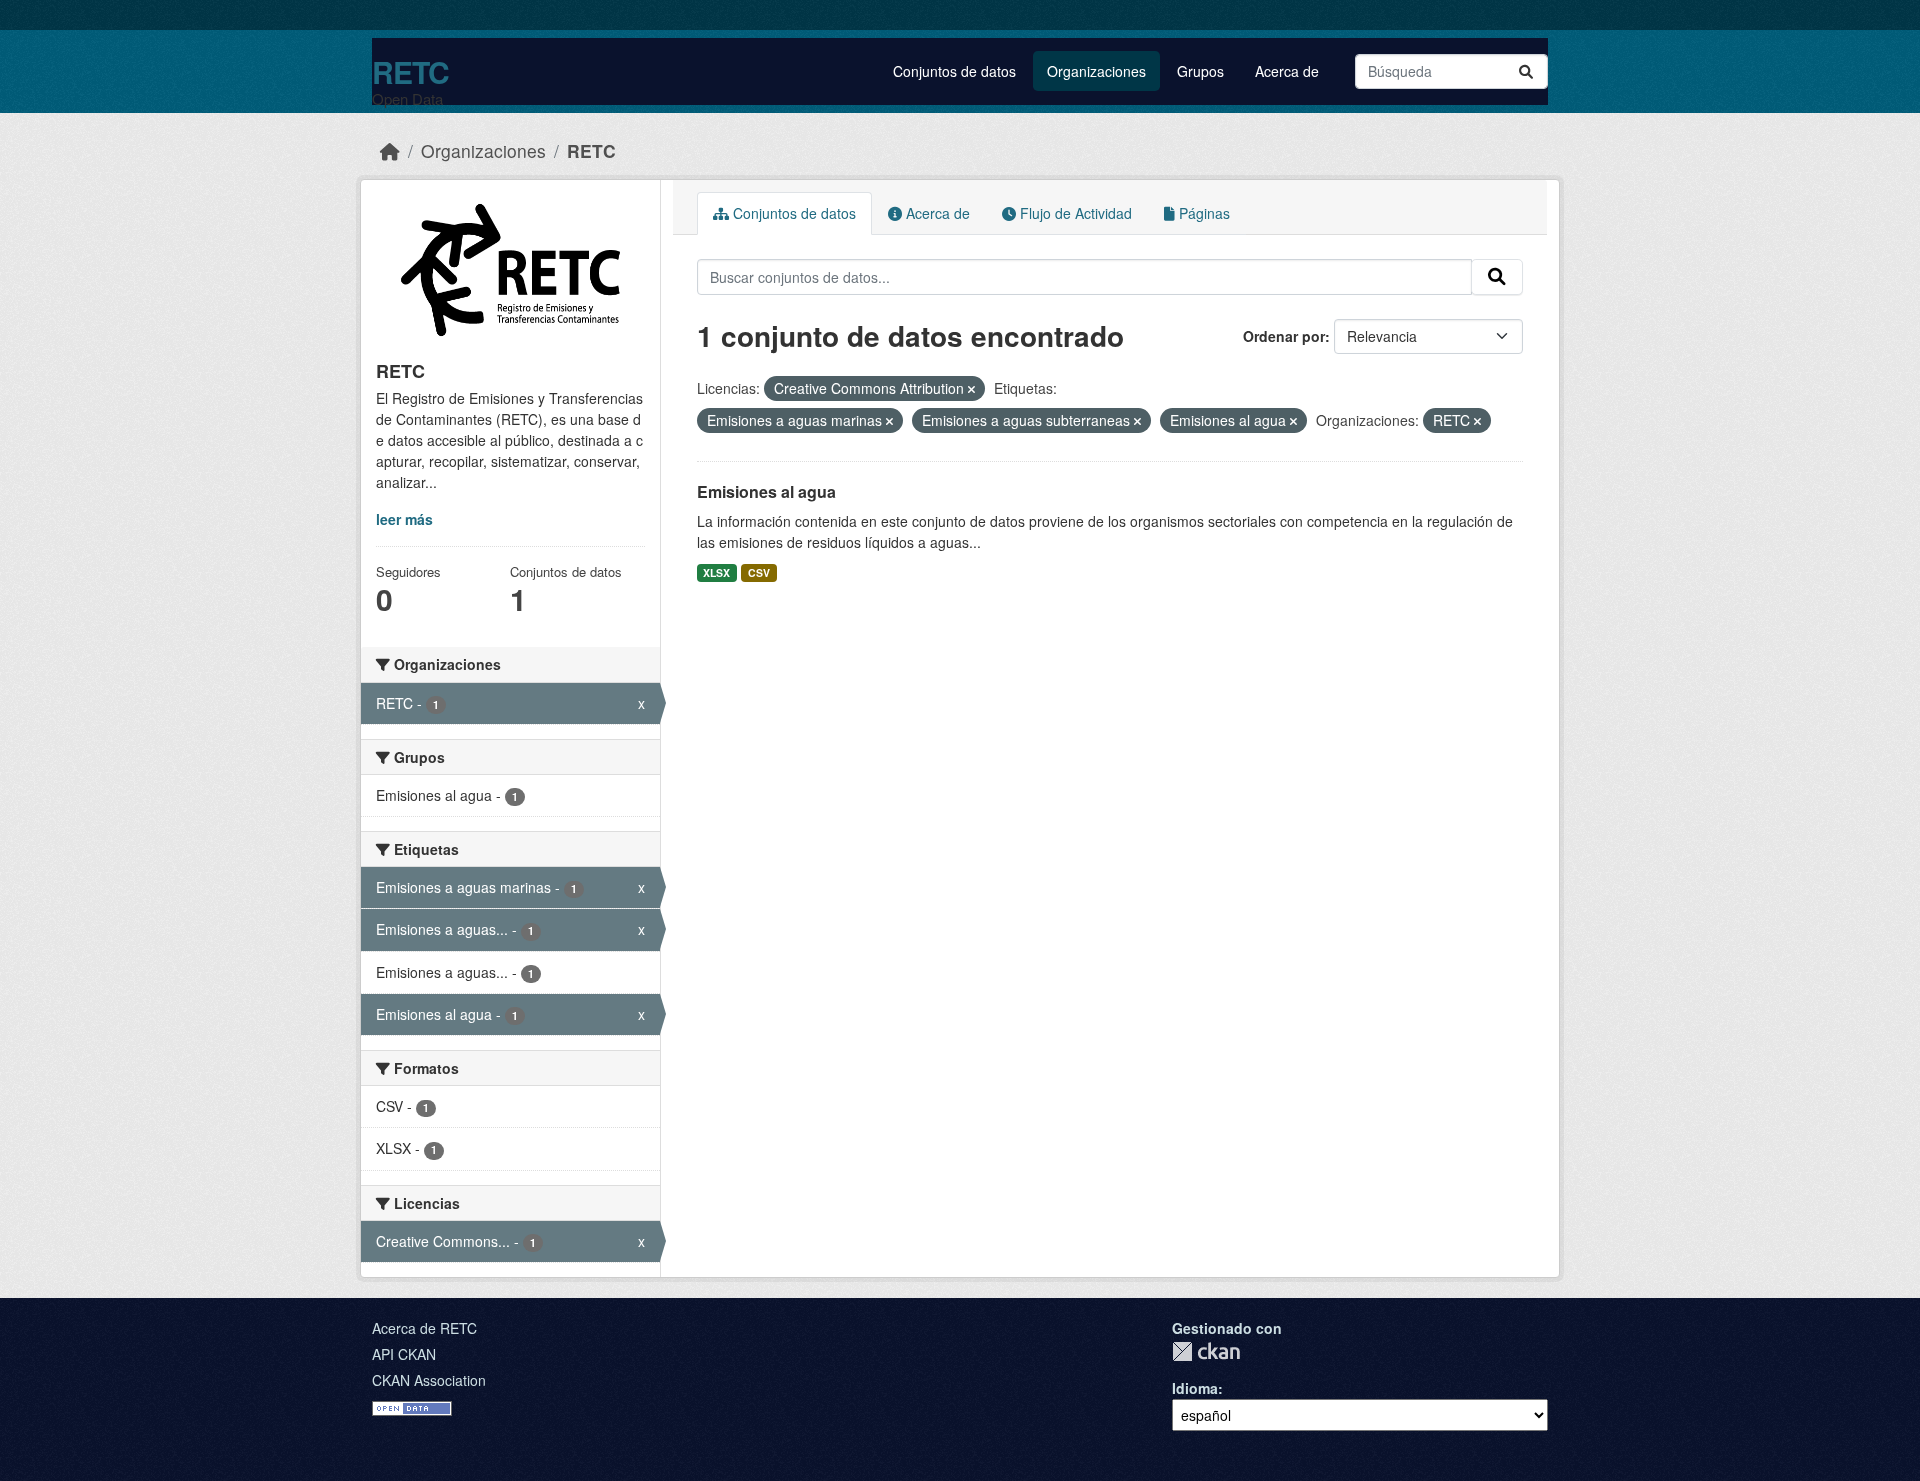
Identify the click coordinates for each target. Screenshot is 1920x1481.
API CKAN (404, 1354)
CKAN (1206, 1351)
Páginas (1202, 213)
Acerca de (1287, 71)
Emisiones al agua (766, 491)
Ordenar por (1284, 336)
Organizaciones (1096, 71)
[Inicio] (390, 150)
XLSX (716, 572)
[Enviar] (1526, 71)
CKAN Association (429, 1380)
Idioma (1195, 1388)
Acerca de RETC (424, 1328)
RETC (410, 71)
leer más (404, 519)
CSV (759, 572)
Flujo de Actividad (1074, 213)
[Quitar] (971, 389)
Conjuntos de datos (954, 71)
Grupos (1200, 71)
